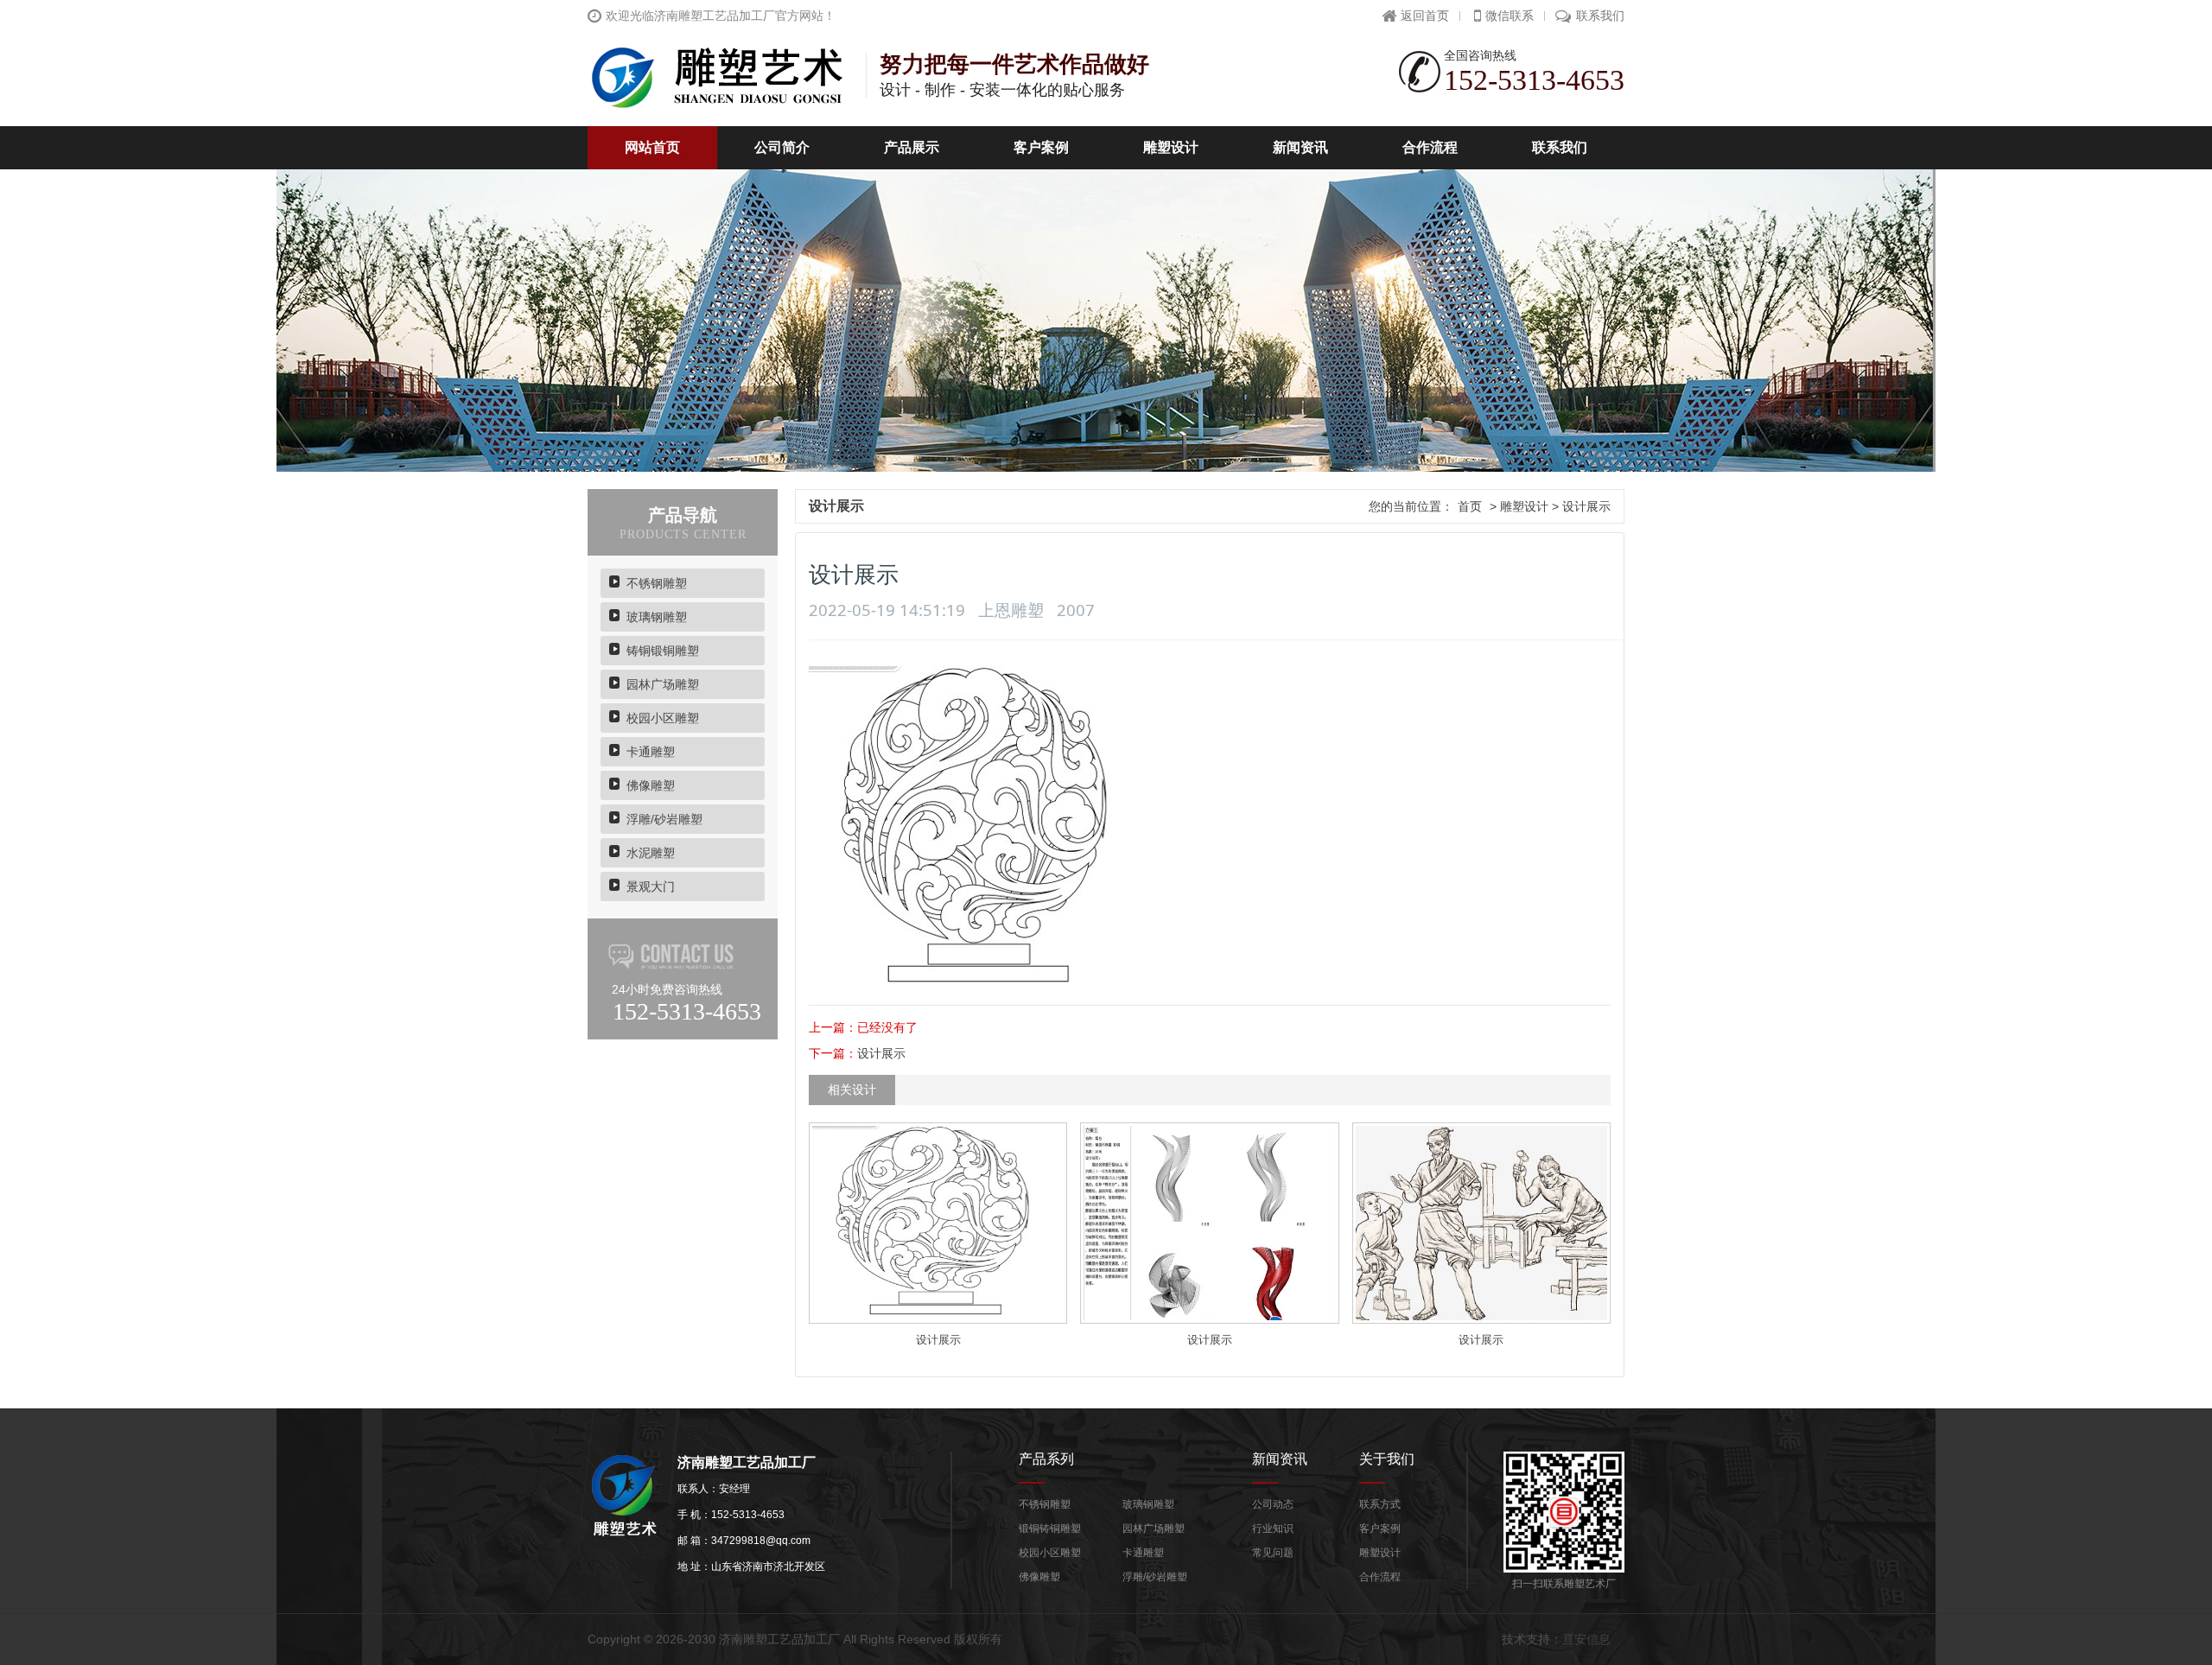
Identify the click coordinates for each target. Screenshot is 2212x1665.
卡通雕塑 (651, 752)
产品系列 (1046, 1458)
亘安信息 (1586, 1639)
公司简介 (782, 147)
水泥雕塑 (651, 853)
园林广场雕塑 (663, 684)
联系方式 (1380, 1504)
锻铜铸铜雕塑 (1050, 1528)
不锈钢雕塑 (657, 583)
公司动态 (1273, 1504)
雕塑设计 (1171, 147)
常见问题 (1273, 1553)
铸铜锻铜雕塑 (663, 651)
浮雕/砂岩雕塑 (664, 819)
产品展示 (912, 147)
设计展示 (881, 1053)
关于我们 (1387, 1458)
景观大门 (651, 887)
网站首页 (652, 147)
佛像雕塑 (651, 785)
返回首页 (1425, 16)
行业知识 (1273, 1528)
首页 (1470, 506)
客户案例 (1041, 147)
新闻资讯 (1300, 147)
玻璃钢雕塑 (657, 617)
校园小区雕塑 (663, 718)
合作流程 (1430, 147)
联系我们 (1600, 16)
